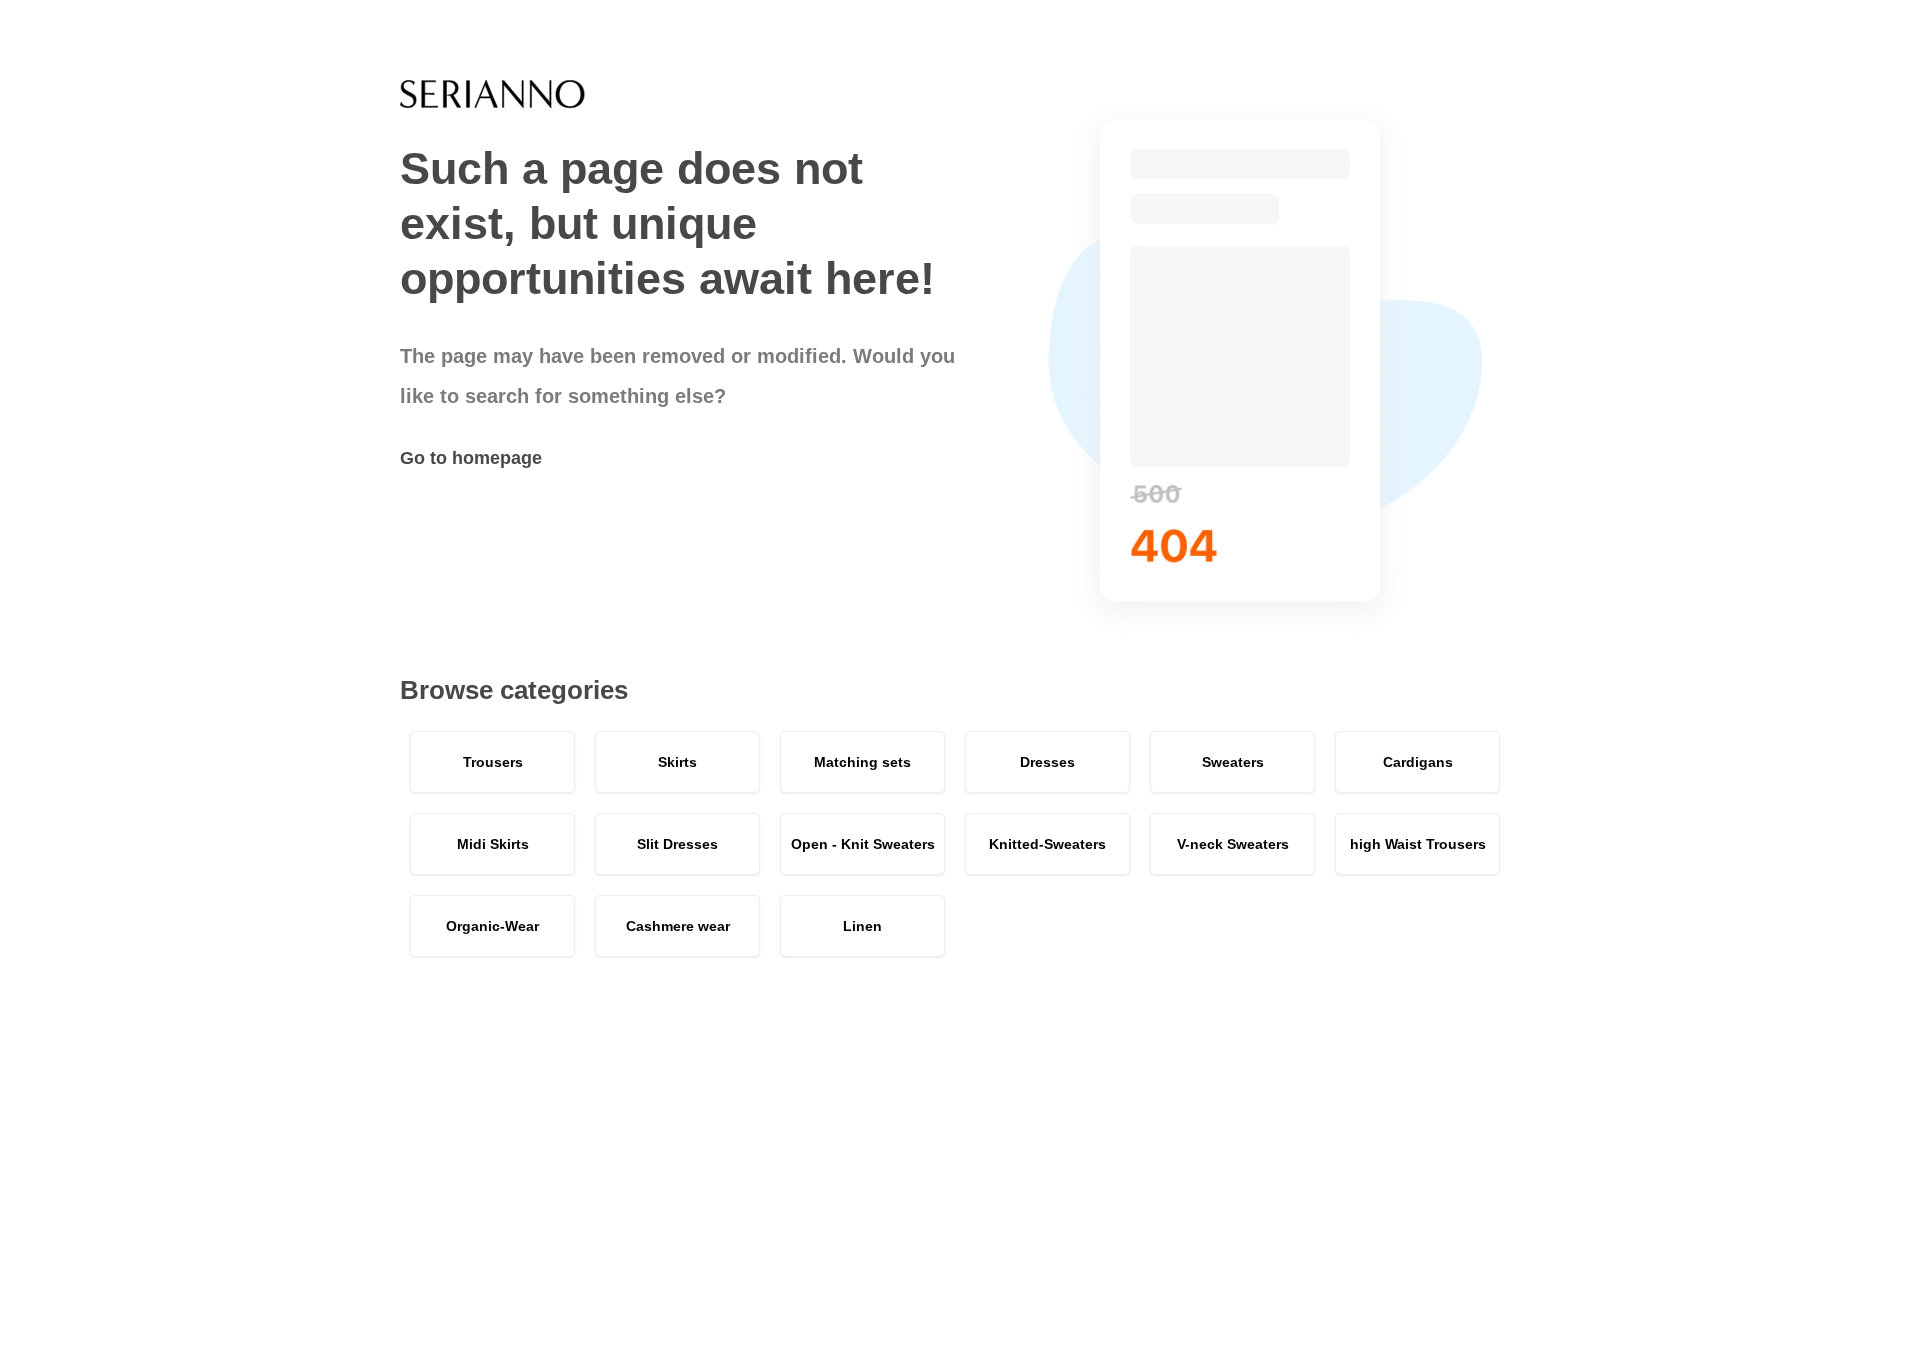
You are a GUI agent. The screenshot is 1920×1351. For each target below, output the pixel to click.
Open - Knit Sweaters (863, 844)
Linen (862, 926)
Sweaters (1233, 762)
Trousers (493, 762)
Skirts (677, 762)
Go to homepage (471, 458)
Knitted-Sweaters (1047, 844)
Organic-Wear (492, 926)
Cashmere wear (678, 926)
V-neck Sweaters (1233, 844)
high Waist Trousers (1418, 844)
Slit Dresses (677, 844)
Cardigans (1418, 762)
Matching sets (862, 762)
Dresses (1047, 762)
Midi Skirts (493, 844)
